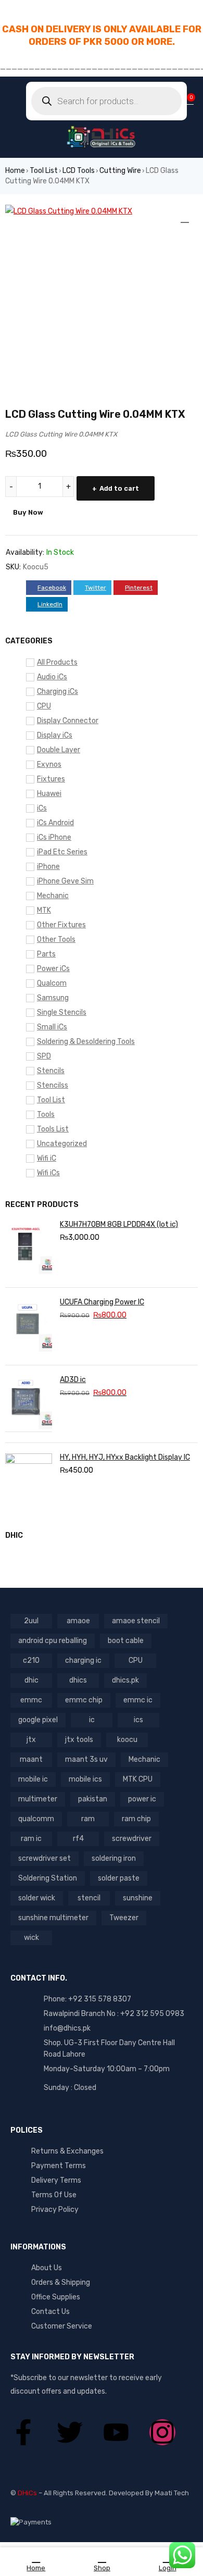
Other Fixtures (61, 925)
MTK (44, 910)
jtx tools (79, 1740)
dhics (78, 1680)
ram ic (31, 1839)
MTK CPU (138, 1779)
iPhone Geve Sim (65, 881)
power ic (142, 1799)
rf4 (78, 1839)
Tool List (44, 171)
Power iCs (53, 969)
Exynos (49, 764)
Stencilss (53, 1085)
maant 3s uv (86, 1759)
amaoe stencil (136, 1621)
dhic (31, 1680)
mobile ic (33, 1779)
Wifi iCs (48, 1173)
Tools (46, 1115)
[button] (185, 218)
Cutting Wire (120, 171)
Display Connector (68, 721)
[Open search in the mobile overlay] (106, 101)
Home (15, 171)
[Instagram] (162, 2432)
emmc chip (84, 1700)
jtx (31, 1740)
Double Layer (59, 750)
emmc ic (138, 1700)
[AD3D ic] (29, 1404)
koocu (127, 1740)
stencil (89, 1898)
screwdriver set (45, 1858)
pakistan (93, 1799)
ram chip (136, 1819)
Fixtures (51, 779)
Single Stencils (62, 1012)
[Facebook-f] (23, 2432)
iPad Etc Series (62, 852)
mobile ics (85, 1779)
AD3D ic (73, 1380)
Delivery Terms (56, 2180)
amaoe (78, 1621)
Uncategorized (62, 1144)
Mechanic (53, 896)
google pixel (38, 1720)
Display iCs (55, 735)
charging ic (83, 1660)
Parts (46, 954)
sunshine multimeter (53, 1918)
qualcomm (36, 1819)
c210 (31, 1660)
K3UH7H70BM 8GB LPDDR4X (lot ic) (119, 1224)
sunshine (138, 1898)
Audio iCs (52, 677)
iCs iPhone (54, 837)
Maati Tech (172, 2493)
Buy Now (28, 512)
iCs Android (55, 823)
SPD (44, 1056)
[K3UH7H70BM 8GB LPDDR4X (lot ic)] (29, 1249)
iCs (42, 808)
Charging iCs (58, 692)
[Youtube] (116, 2432)
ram (88, 1819)
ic (92, 1720)
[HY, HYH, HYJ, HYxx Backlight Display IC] (29, 1482)
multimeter (38, 1799)
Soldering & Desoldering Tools (86, 1042)
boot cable (126, 1641)
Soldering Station (48, 1878)
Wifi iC (47, 1158)
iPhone (48, 867)
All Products (57, 662)
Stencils (51, 1071)
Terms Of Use (54, 2195)
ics (138, 1720)
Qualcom (52, 983)
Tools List (53, 1129)
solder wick (37, 1898)
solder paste (119, 1878)
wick (31, 1938)
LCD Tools (79, 171)
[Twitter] (70, 2432)
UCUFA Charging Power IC (102, 1302)
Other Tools (56, 939)
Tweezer (124, 1918)
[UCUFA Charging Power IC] (29, 1326)
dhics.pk (125, 1680)
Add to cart (119, 488)
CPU (44, 706)
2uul (31, 1621)
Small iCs (52, 1027)
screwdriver (132, 1839)
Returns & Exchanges (67, 2151)
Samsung (53, 998)
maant (31, 1759)
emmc (31, 1700)
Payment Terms (59, 2166)
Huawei (49, 794)
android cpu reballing (53, 1641)
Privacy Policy (55, 2210)
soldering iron (114, 1858)
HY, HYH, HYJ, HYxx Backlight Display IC (125, 1457)
